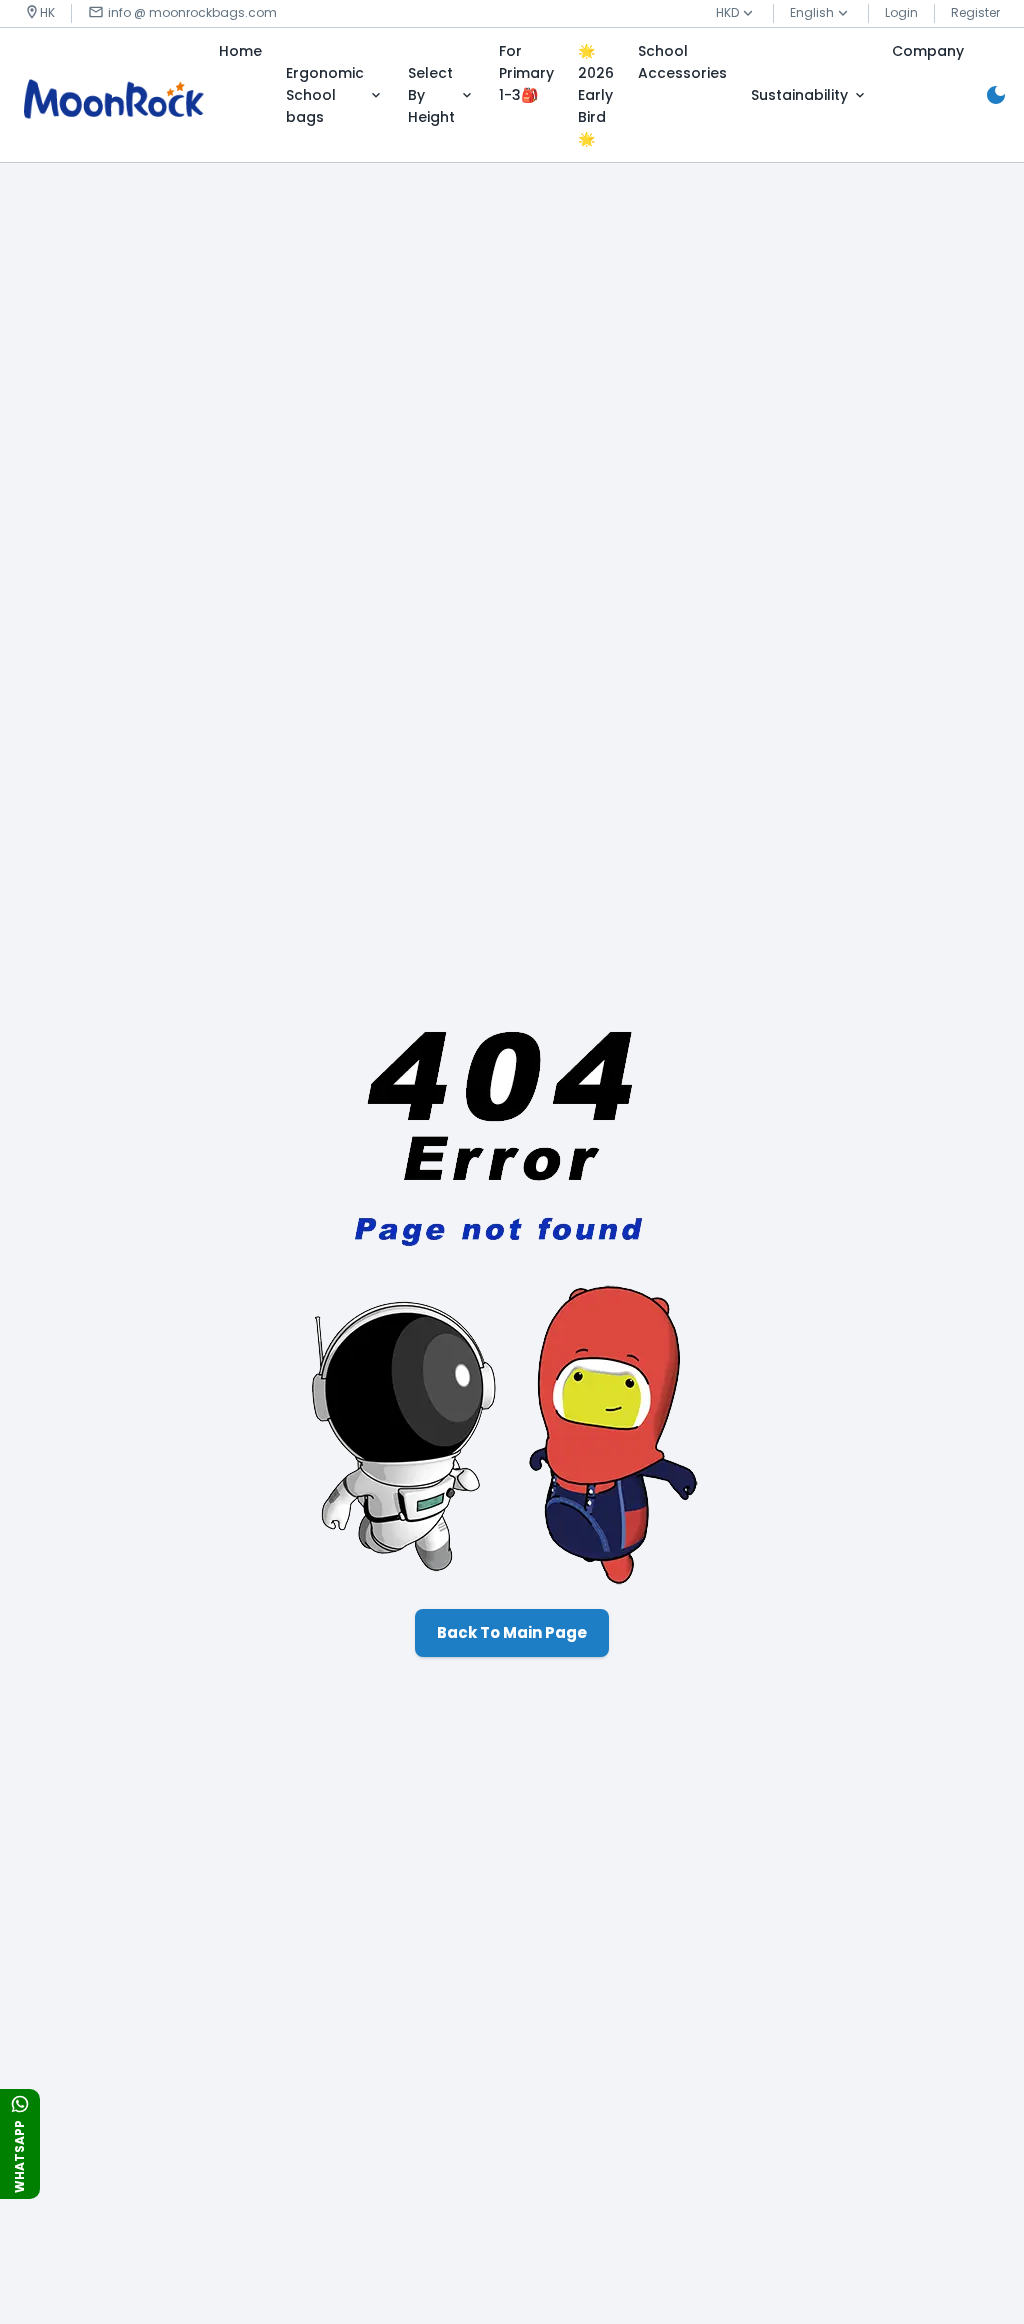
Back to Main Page (512, 1632)
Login (901, 12)
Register (975, 12)
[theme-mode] (996, 95)
